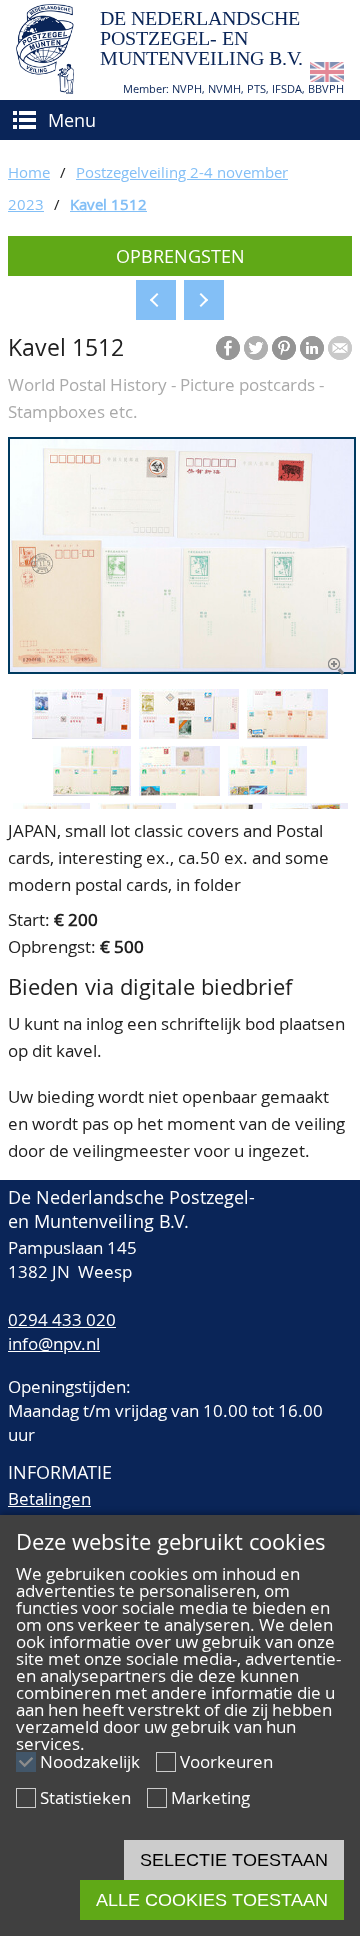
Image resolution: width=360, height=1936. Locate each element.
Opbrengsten (180, 256)
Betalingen (49, 1498)
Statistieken (85, 1797)
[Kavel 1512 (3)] (189, 732)
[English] (327, 75)
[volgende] (204, 300)
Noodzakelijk (90, 1761)
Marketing (210, 1797)
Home (29, 172)
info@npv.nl (54, 1343)
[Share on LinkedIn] (312, 348)
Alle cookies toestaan (212, 1900)
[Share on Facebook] (228, 348)
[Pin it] (284, 348)
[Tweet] (256, 348)
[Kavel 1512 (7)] (267, 789)
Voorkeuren (226, 1761)
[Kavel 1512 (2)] (81, 732)
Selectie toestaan (234, 1860)
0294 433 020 (62, 1319)
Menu (72, 120)
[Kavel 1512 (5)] (92, 789)
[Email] (340, 348)
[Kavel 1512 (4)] (287, 732)
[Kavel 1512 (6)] (179, 789)
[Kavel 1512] (182, 667)
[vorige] (156, 300)
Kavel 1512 (108, 204)
